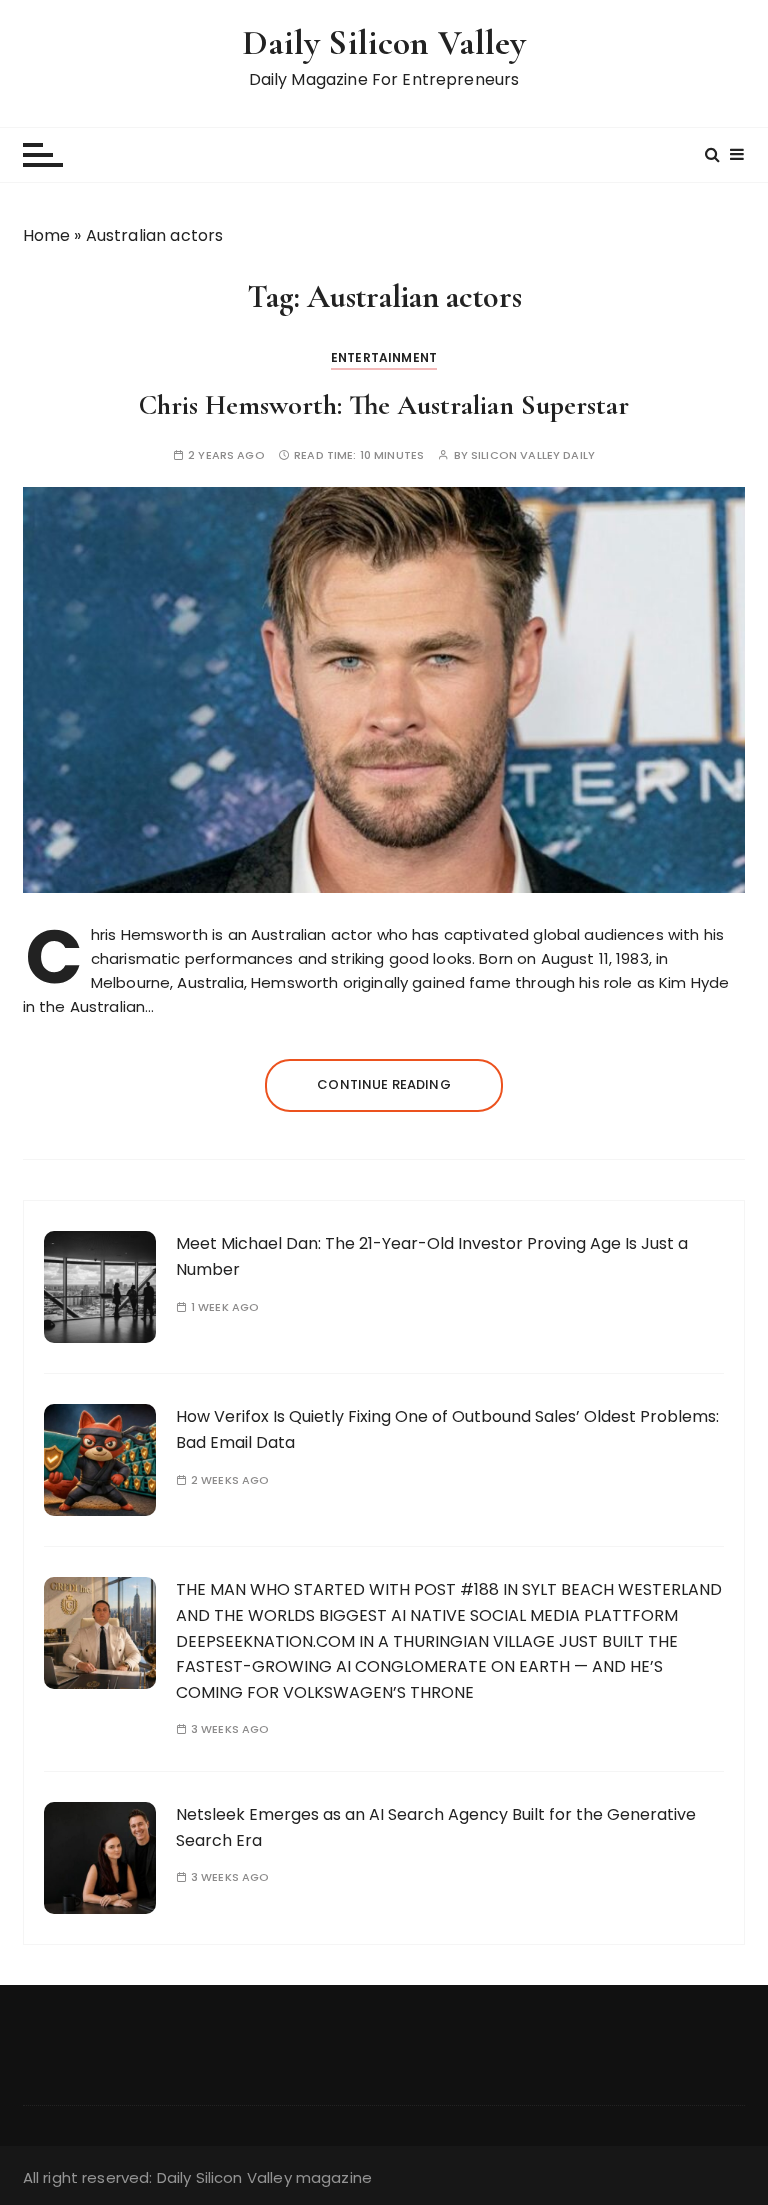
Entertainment (384, 357)
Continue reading (383, 1084)
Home (47, 235)
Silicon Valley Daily (533, 455)
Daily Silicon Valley (384, 42)
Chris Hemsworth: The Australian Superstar (384, 405)
